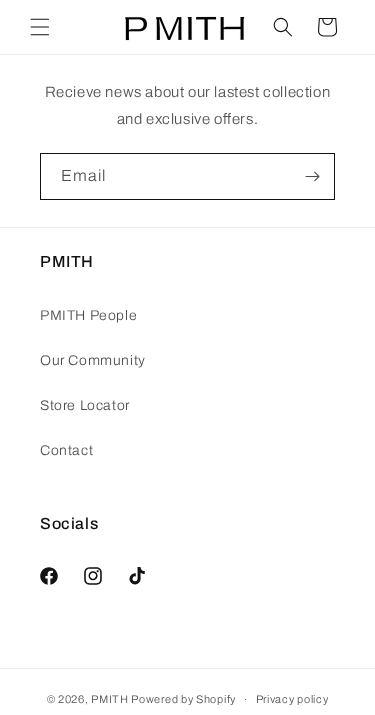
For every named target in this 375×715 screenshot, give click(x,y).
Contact (66, 450)
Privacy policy (292, 699)
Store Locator (85, 405)
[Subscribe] (312, 176)
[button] (40, 27)
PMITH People (88, 315)
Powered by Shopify (183, 699)
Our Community (93, 360)
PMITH (110, 699)
